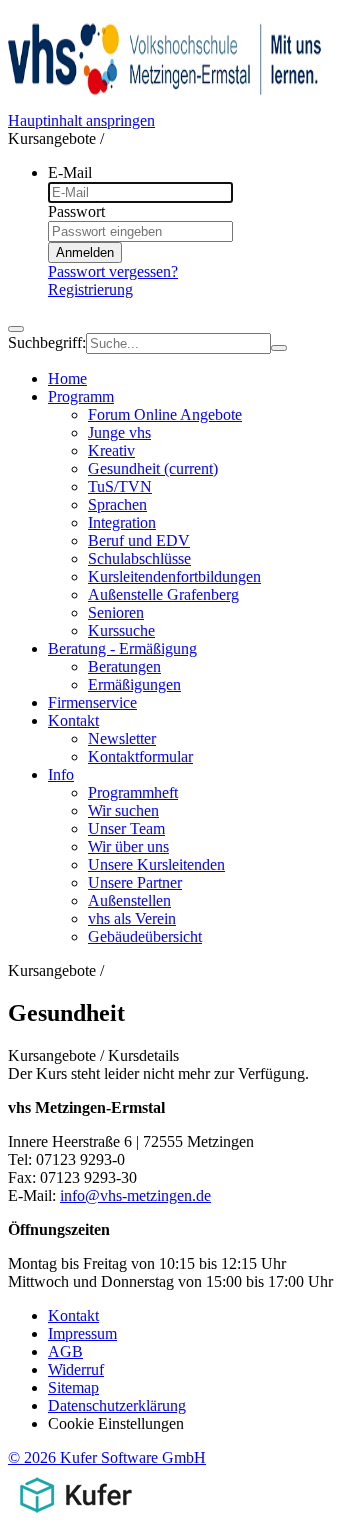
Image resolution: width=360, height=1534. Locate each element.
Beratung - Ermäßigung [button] (122, 648)
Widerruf (76, 1369)
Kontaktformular (140, 756)
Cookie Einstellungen (116, 1423)
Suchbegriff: (47, 342)
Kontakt (73, 1315)
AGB (65, 1351)
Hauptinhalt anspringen (81, 120)
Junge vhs (119, 432)
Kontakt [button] (73, 720)
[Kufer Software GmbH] (75, 1516)
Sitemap (73, 1387)
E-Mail (70, 172)
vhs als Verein (132, 918)
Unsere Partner (135, 882)
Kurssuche (121, 630)
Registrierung (90, 289)
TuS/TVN (120, 486)
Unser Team (126, 828)
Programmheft (133, 792)
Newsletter (122, 738)
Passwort (76, 211)
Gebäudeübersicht (145, 936)
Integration (122, 522)
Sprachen (117, 504)
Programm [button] (81, 396)
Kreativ (111, 450)
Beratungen (124, 666)
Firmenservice (92, 702)
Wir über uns (128, 846)
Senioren (116, 612)
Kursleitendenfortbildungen (174, 576)
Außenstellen (129, 900)
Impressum (82, 1333)
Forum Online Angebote (165, 414)
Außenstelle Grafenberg (163, 594)
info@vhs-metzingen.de (135, 1195)
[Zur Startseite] (166, 102)
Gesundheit (153, 468)
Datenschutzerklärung (117, 1405)
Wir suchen (123, 810)
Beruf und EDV (139, 540)
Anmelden (85, 252)
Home (67, 378)
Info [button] (61, 774)
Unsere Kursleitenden (156, 864)
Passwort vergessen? (113, 271)
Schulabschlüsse (139, 558)
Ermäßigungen (134, 684)
